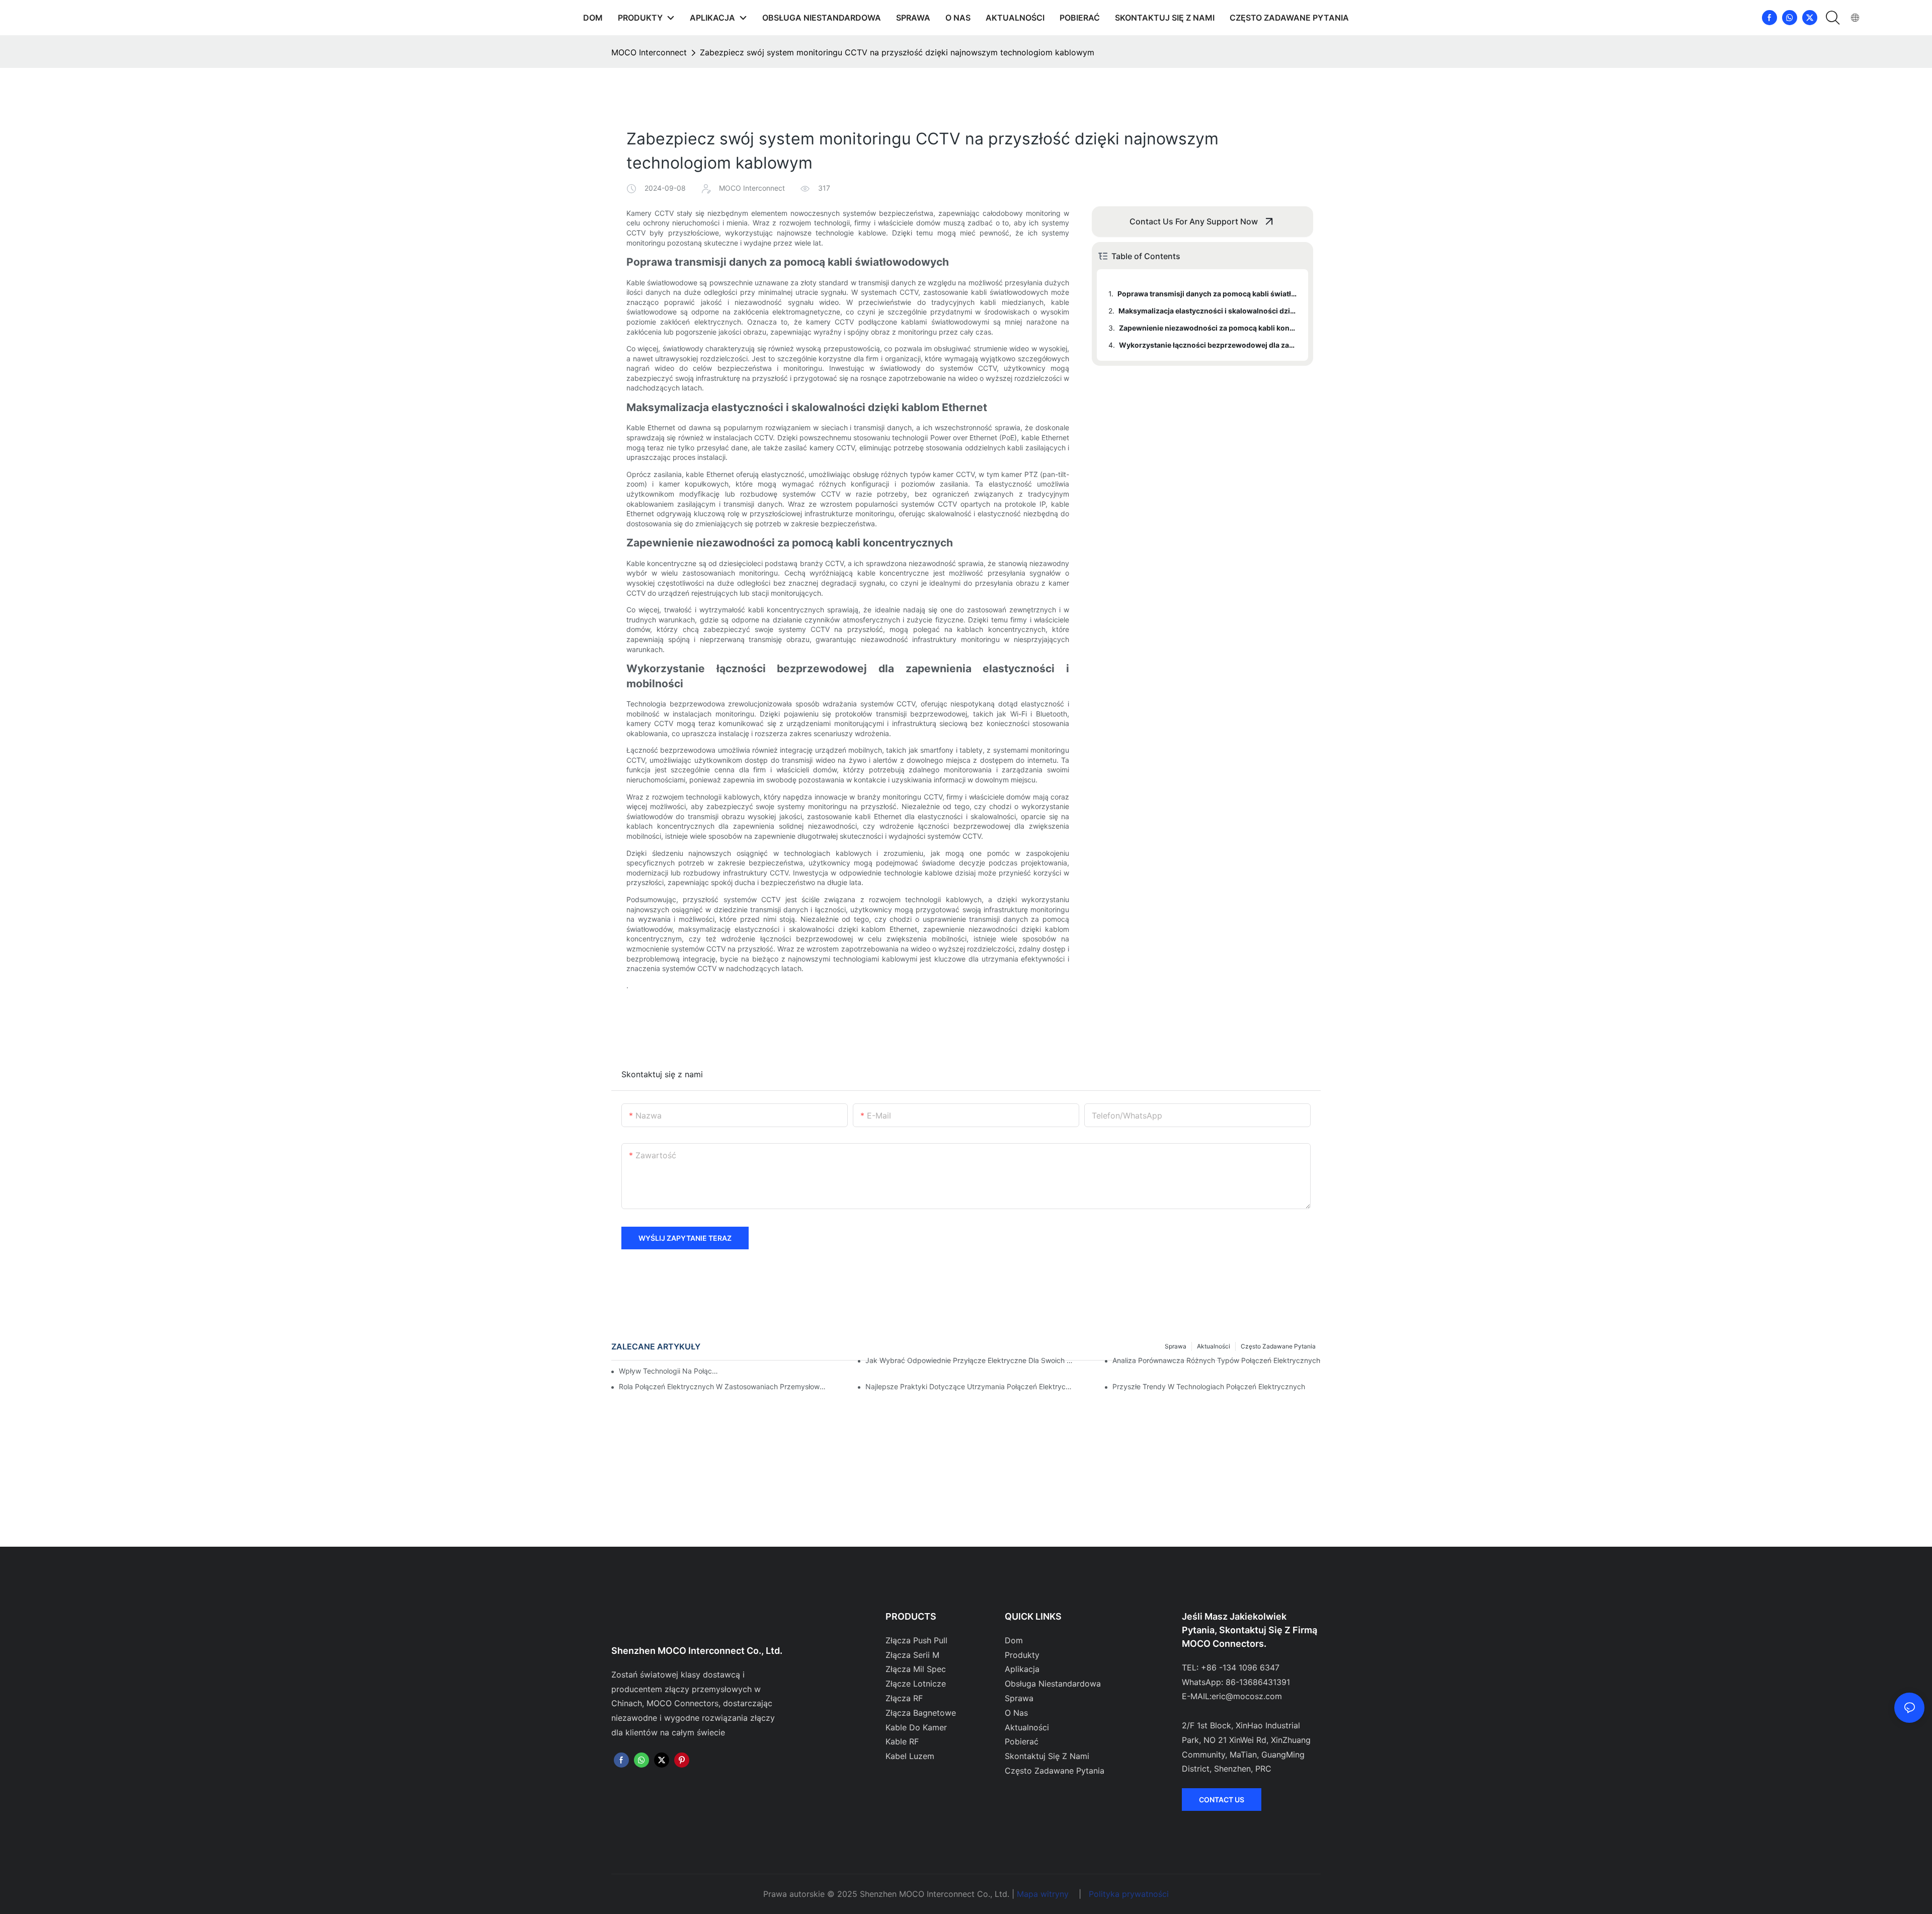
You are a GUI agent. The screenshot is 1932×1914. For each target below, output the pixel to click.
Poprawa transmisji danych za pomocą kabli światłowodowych (1208, 294)
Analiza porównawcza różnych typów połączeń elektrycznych (1216, 1360)
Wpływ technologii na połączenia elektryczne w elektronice (669, 1371)
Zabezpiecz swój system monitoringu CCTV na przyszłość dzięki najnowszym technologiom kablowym (897, 52)
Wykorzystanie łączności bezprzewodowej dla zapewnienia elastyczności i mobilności (1209, 345)
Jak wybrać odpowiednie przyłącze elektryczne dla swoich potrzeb (970, 1360)
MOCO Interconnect (649, 52)
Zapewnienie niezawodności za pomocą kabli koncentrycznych (1209, 328)
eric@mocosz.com (1247, 1696)
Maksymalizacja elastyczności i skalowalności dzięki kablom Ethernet (1209, 311)
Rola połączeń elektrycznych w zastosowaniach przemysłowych (723, 1386)
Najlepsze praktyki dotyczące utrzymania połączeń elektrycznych (970, 1386)
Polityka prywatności (1129, 1894)
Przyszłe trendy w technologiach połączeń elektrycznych (1209, 1386)
